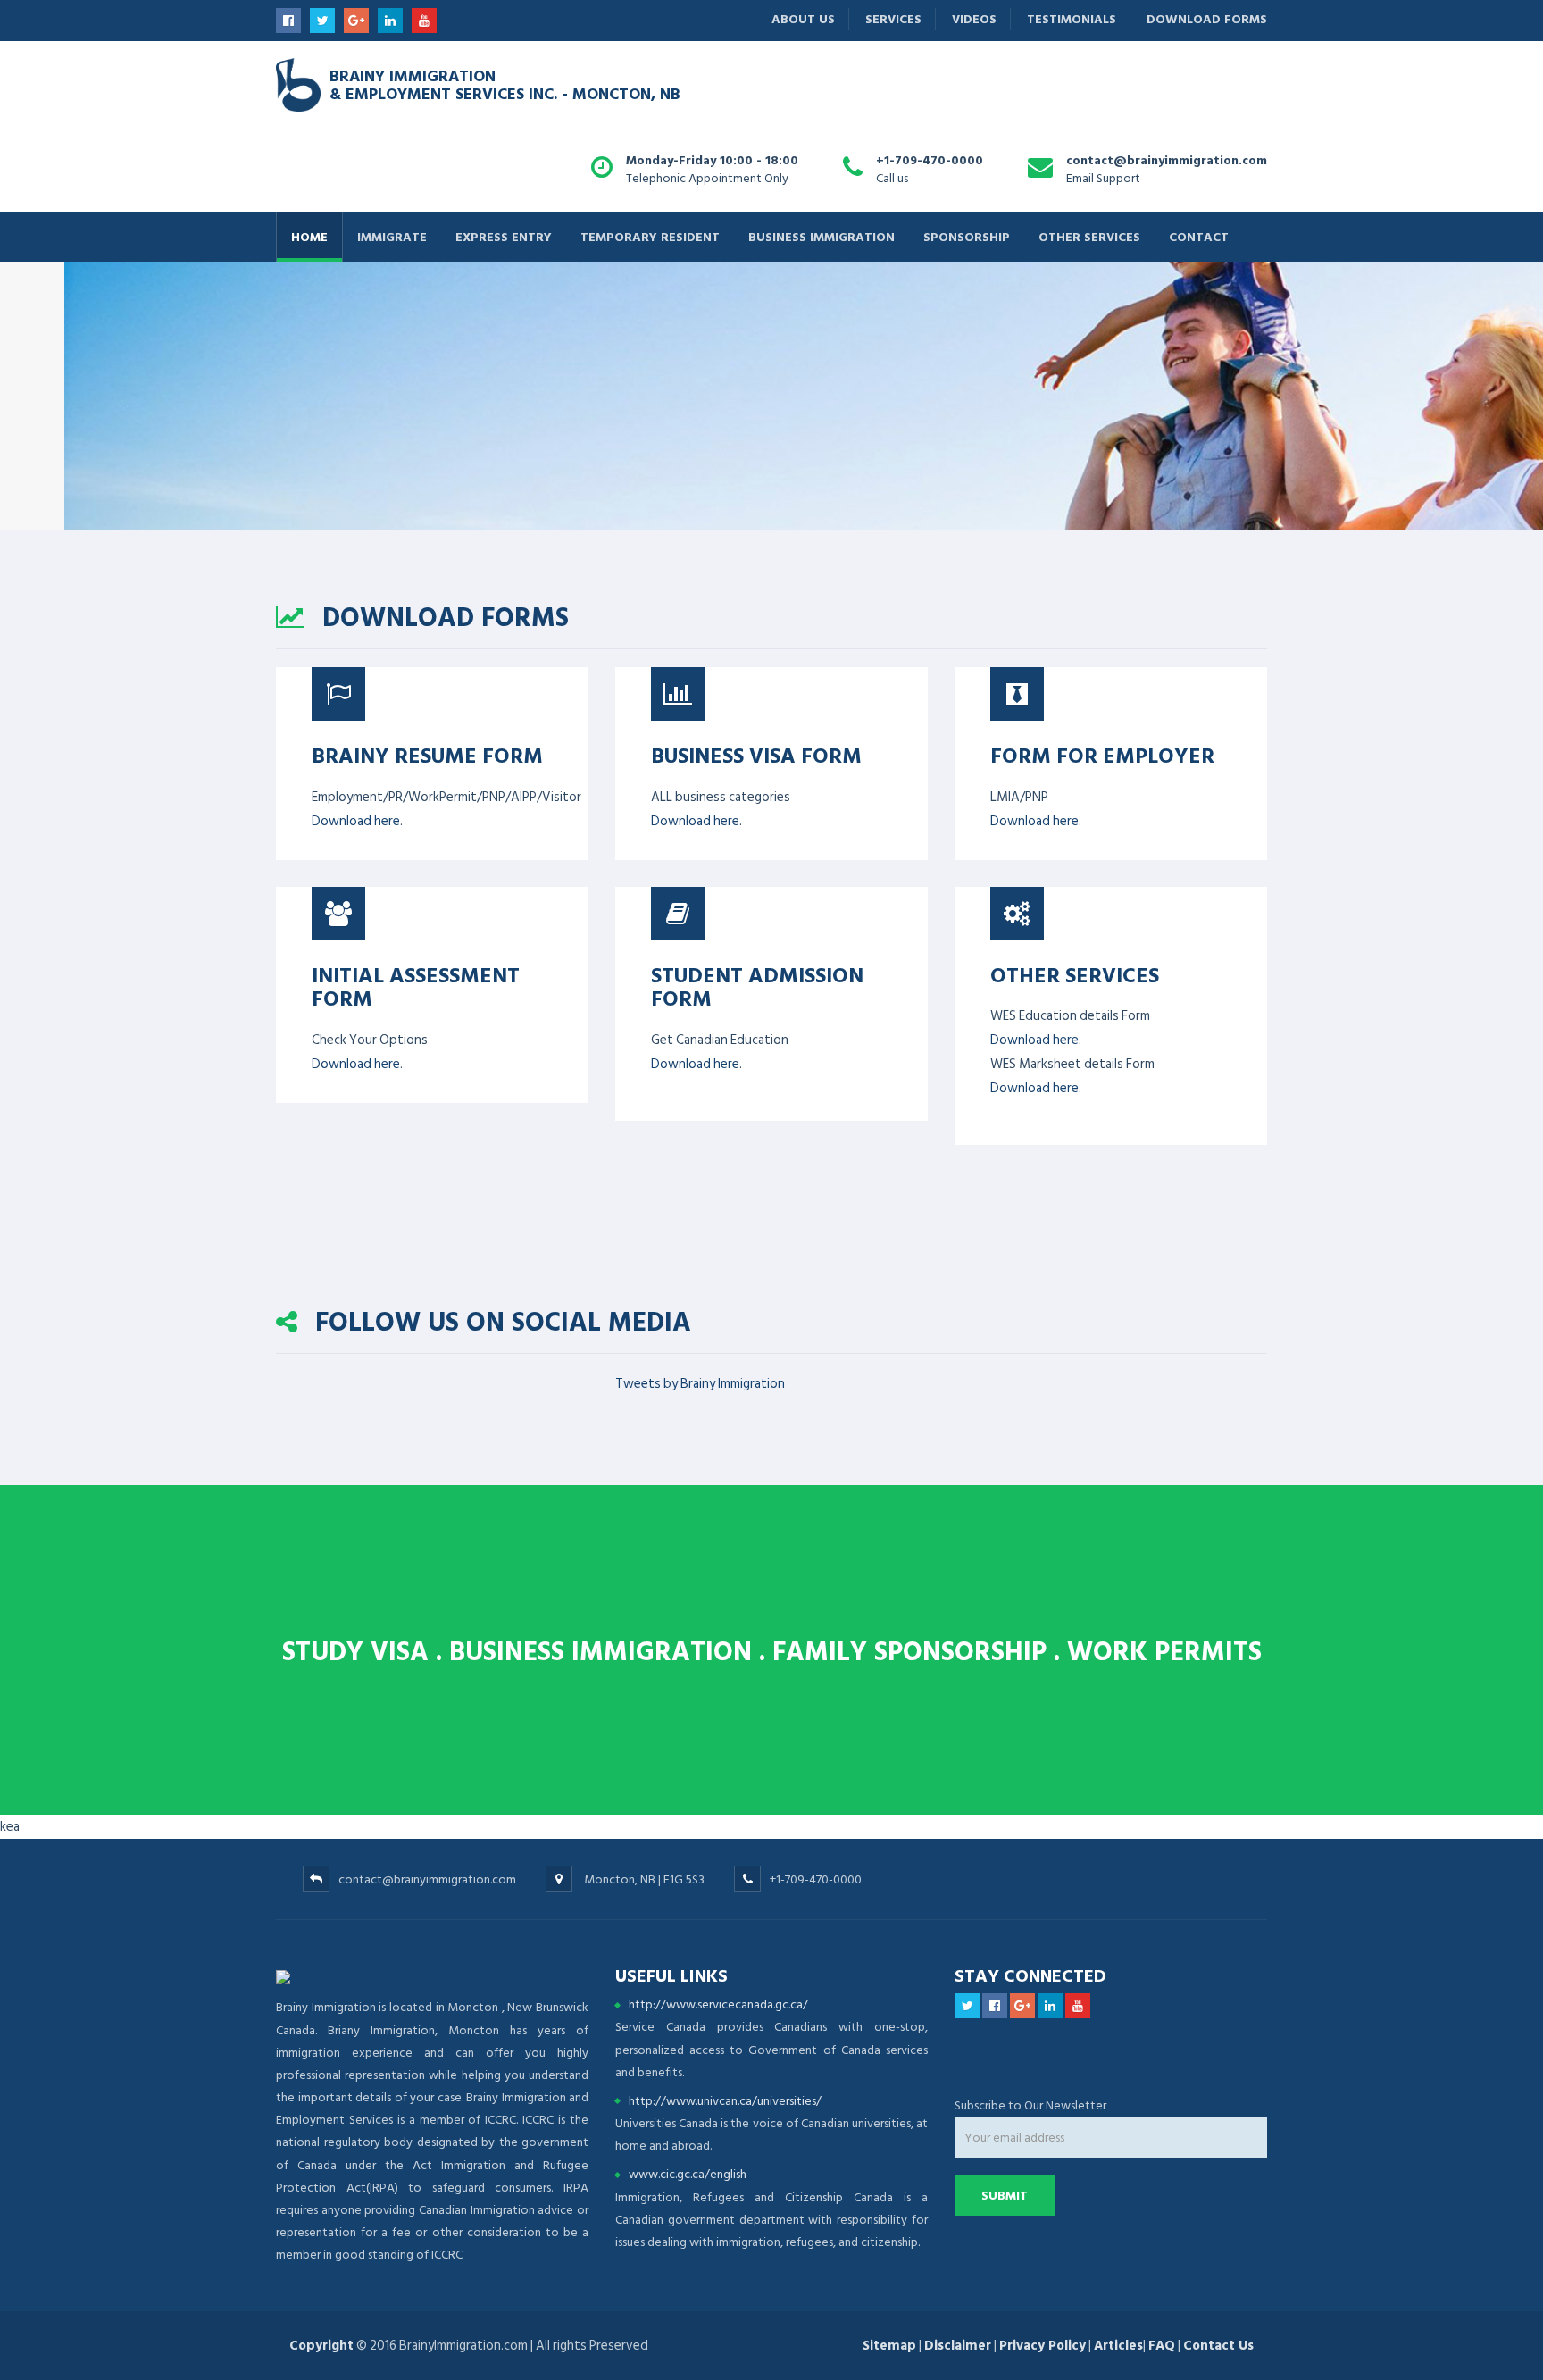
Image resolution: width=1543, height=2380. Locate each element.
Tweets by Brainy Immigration (700, 1384)
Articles (1118, 2346)
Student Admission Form (757, 986)
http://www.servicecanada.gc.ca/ (718, 2004)
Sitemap (889, 2346)
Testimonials (1072, 19)
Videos (974, 19)
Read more (301, 482)
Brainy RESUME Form (427, 755)
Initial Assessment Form (416, 986)
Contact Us (1218, 2346)
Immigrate (392, 236)
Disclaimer (958, 2346)
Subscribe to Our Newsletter (1030, 2105)
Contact (1199, 236)
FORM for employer (1102, 755)
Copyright (321, 2346)
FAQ (1162, 2346)
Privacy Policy (1043, 2346)
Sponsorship (967, 236)
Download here (356, 821)
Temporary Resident (650, 236)
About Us (803, 19)
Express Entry (504, 236)
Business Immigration (822, 236)
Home (309, 236)
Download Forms (1207, 19)
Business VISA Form (756, 755)
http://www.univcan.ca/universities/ (725, 2101)
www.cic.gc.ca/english (688, 2174)
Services (893, 19)
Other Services (1089, 236)
